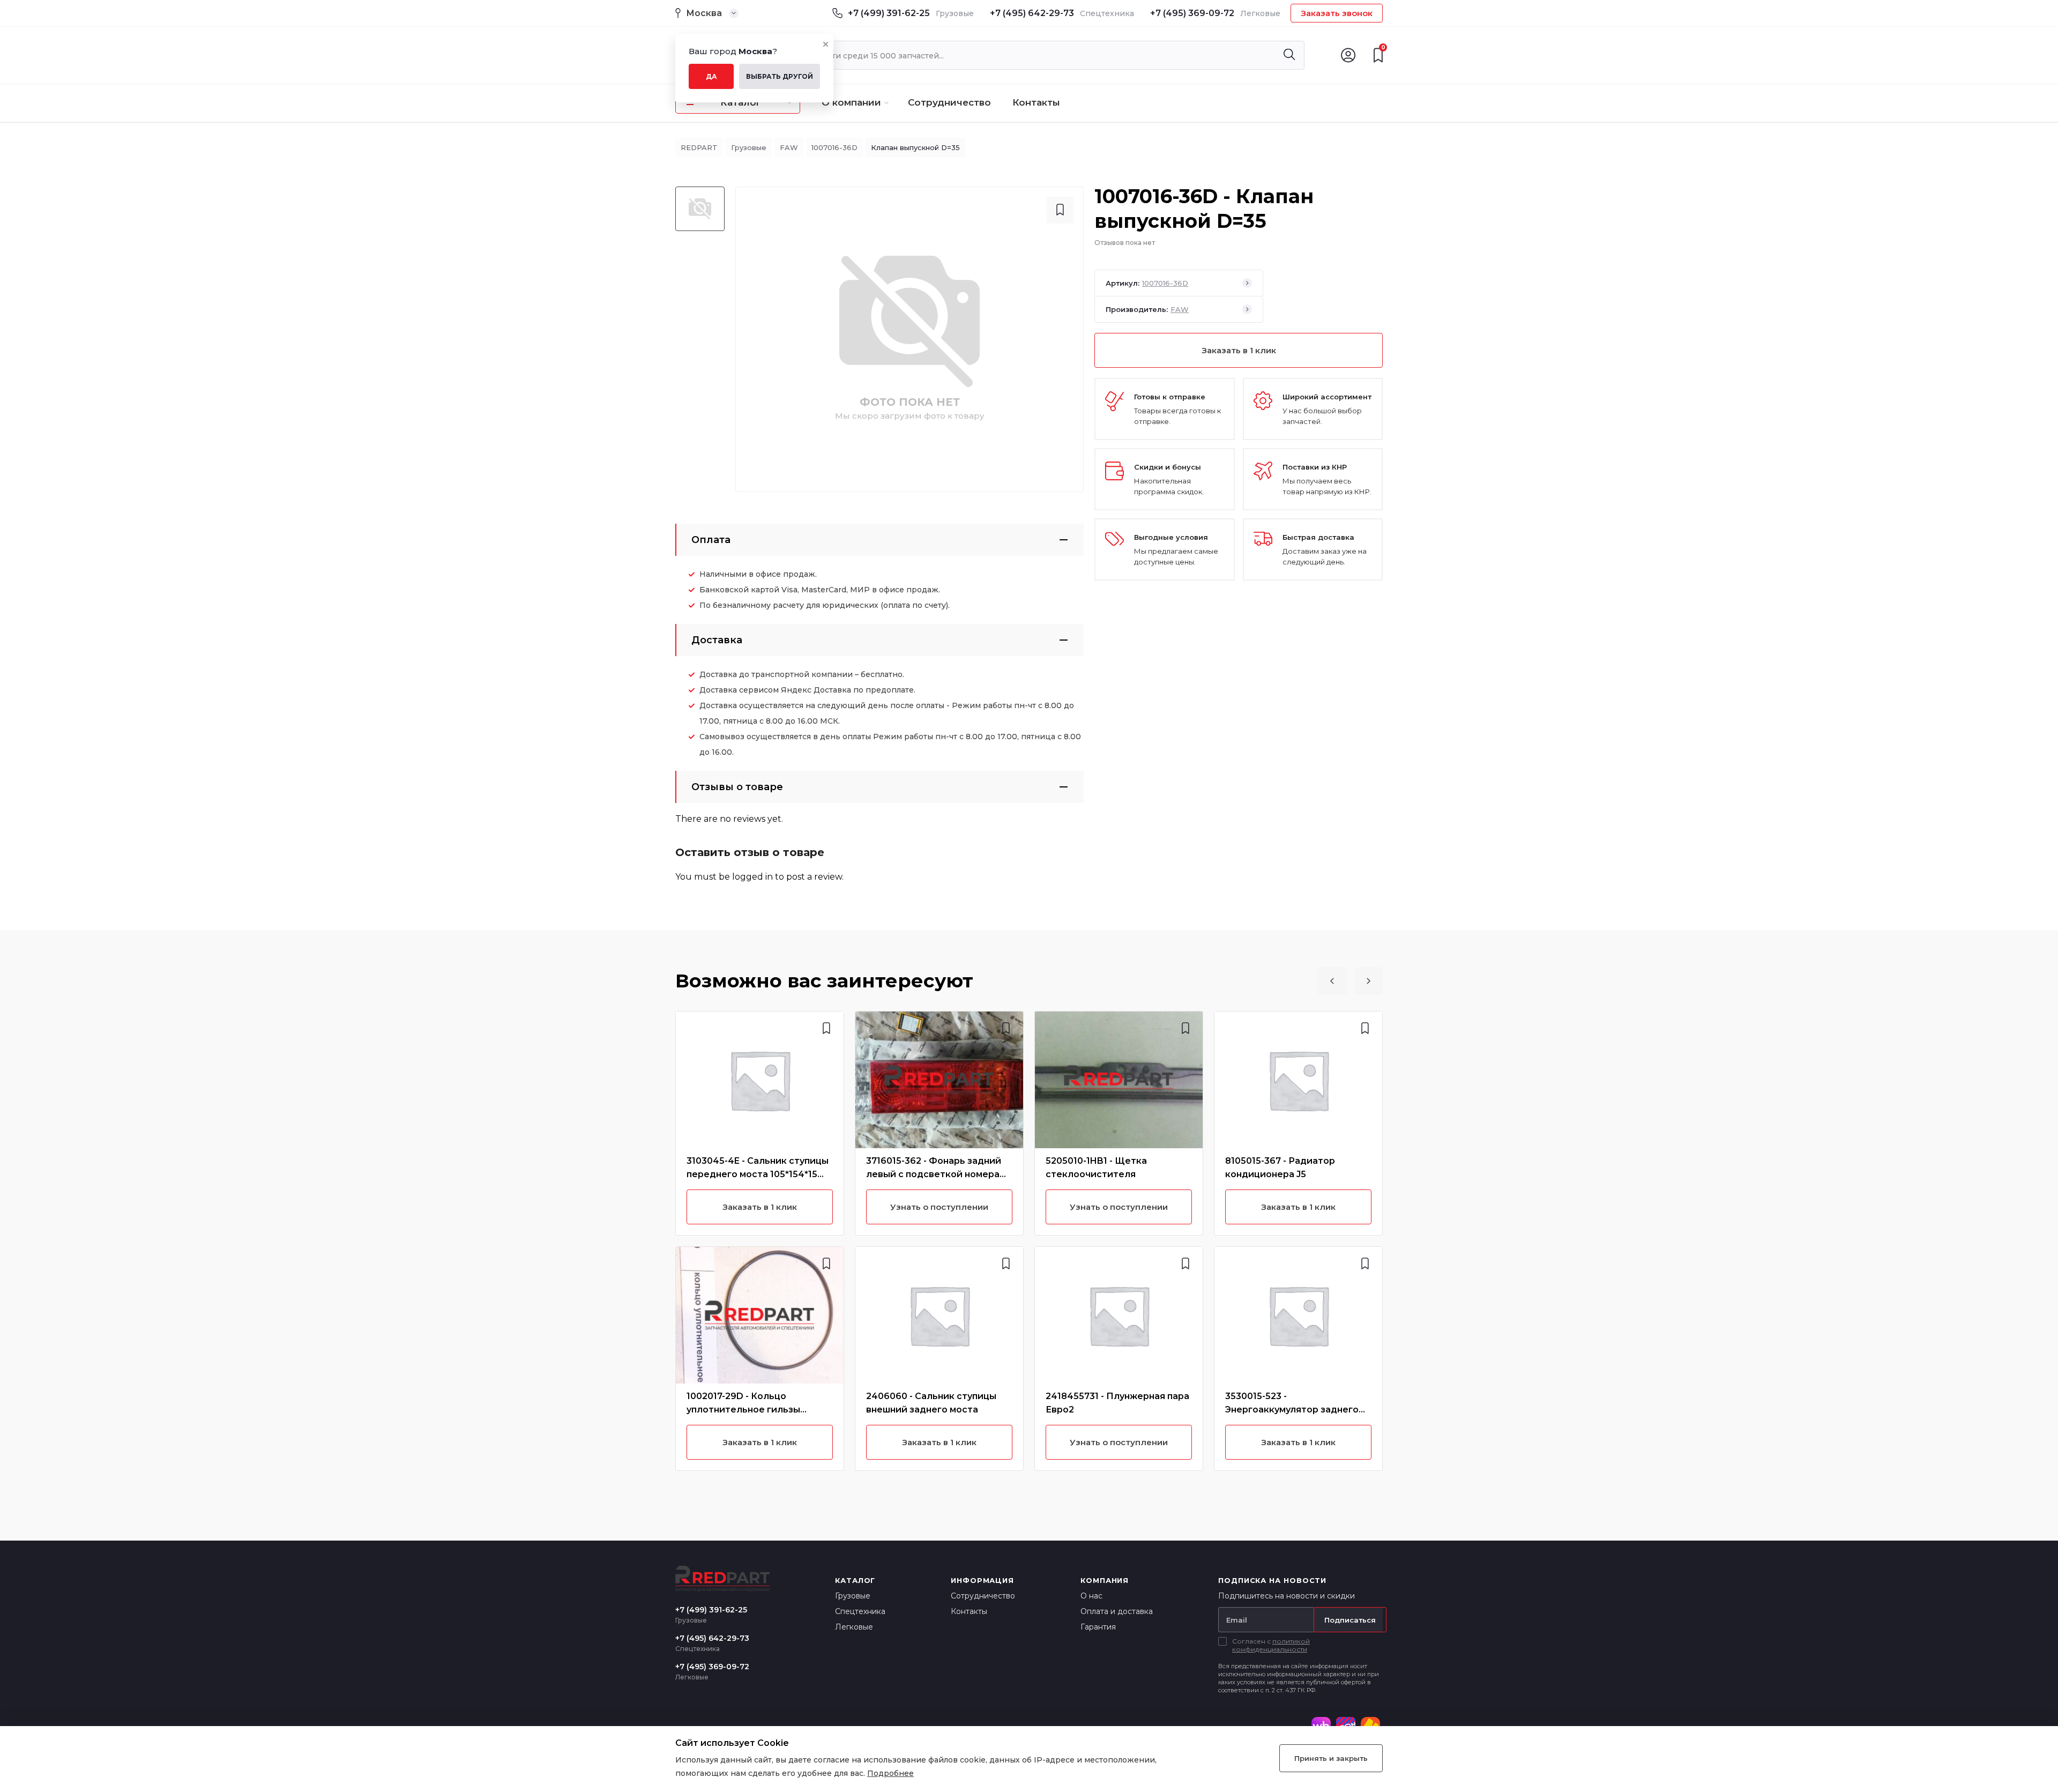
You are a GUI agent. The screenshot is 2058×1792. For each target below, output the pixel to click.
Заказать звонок (1337, 13)
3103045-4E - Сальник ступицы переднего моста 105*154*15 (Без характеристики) (758, 1174)
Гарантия (1098, 1627)
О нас (1091, 1596)
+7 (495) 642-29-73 (1032, 13)
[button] (1332, 981)
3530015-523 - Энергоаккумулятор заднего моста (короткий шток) (1292, 1410)
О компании (851, 102)
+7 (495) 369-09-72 (1192, 13)
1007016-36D (834, 147)
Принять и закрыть (1331, 1758)
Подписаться (1350, 1620)
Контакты (1036, 102)
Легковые (854, 1627)
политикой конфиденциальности (1271, 1645)
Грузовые (749, 147)
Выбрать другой (780, 76)
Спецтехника (860, 1611)
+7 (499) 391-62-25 (889, 13)
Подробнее (890, 1773)
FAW (789, 147)
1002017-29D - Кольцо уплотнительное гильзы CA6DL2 (743, 1410)
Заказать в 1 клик (1239, 350)
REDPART (699, 147)
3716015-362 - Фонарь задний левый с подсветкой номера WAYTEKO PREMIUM (934, 1174)
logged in (752, 877)
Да (711, 76)
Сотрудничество (949, 102)
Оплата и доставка (1117, 1611)
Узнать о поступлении (939, 1207)
